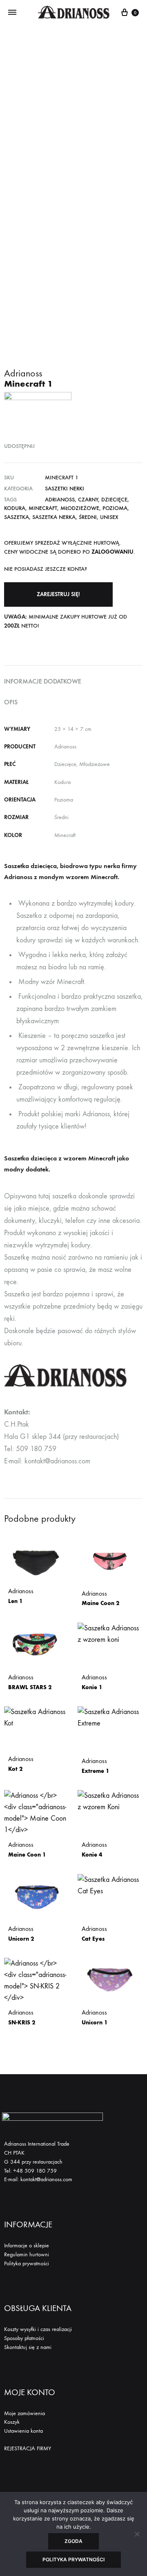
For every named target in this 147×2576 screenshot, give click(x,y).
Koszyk (12, 2422)
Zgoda (73, 2541)
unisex (109, 517)
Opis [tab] (11, 702)
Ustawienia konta (23, 2431)
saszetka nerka (54, 517)
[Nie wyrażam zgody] (137, 2534)
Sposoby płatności (24, 2338)
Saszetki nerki (65, 489)
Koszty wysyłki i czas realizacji (38, 2329)
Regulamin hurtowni (27, 2254)
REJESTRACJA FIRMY (28, 2448)
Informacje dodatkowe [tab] (43, 681)
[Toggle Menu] (12, 13)
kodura (15, 508)
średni (88, 517)
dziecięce (114, 500)
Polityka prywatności (27, 2263)
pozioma (115, 508)
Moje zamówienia (24, 2413)
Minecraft (43, 508)
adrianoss (60, 500)
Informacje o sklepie (27, 2245)
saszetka (17, 517)
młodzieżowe (80, 508)
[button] (58, 594)
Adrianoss (21, 1596)
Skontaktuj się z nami (28, 2347)
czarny (88, 500)
